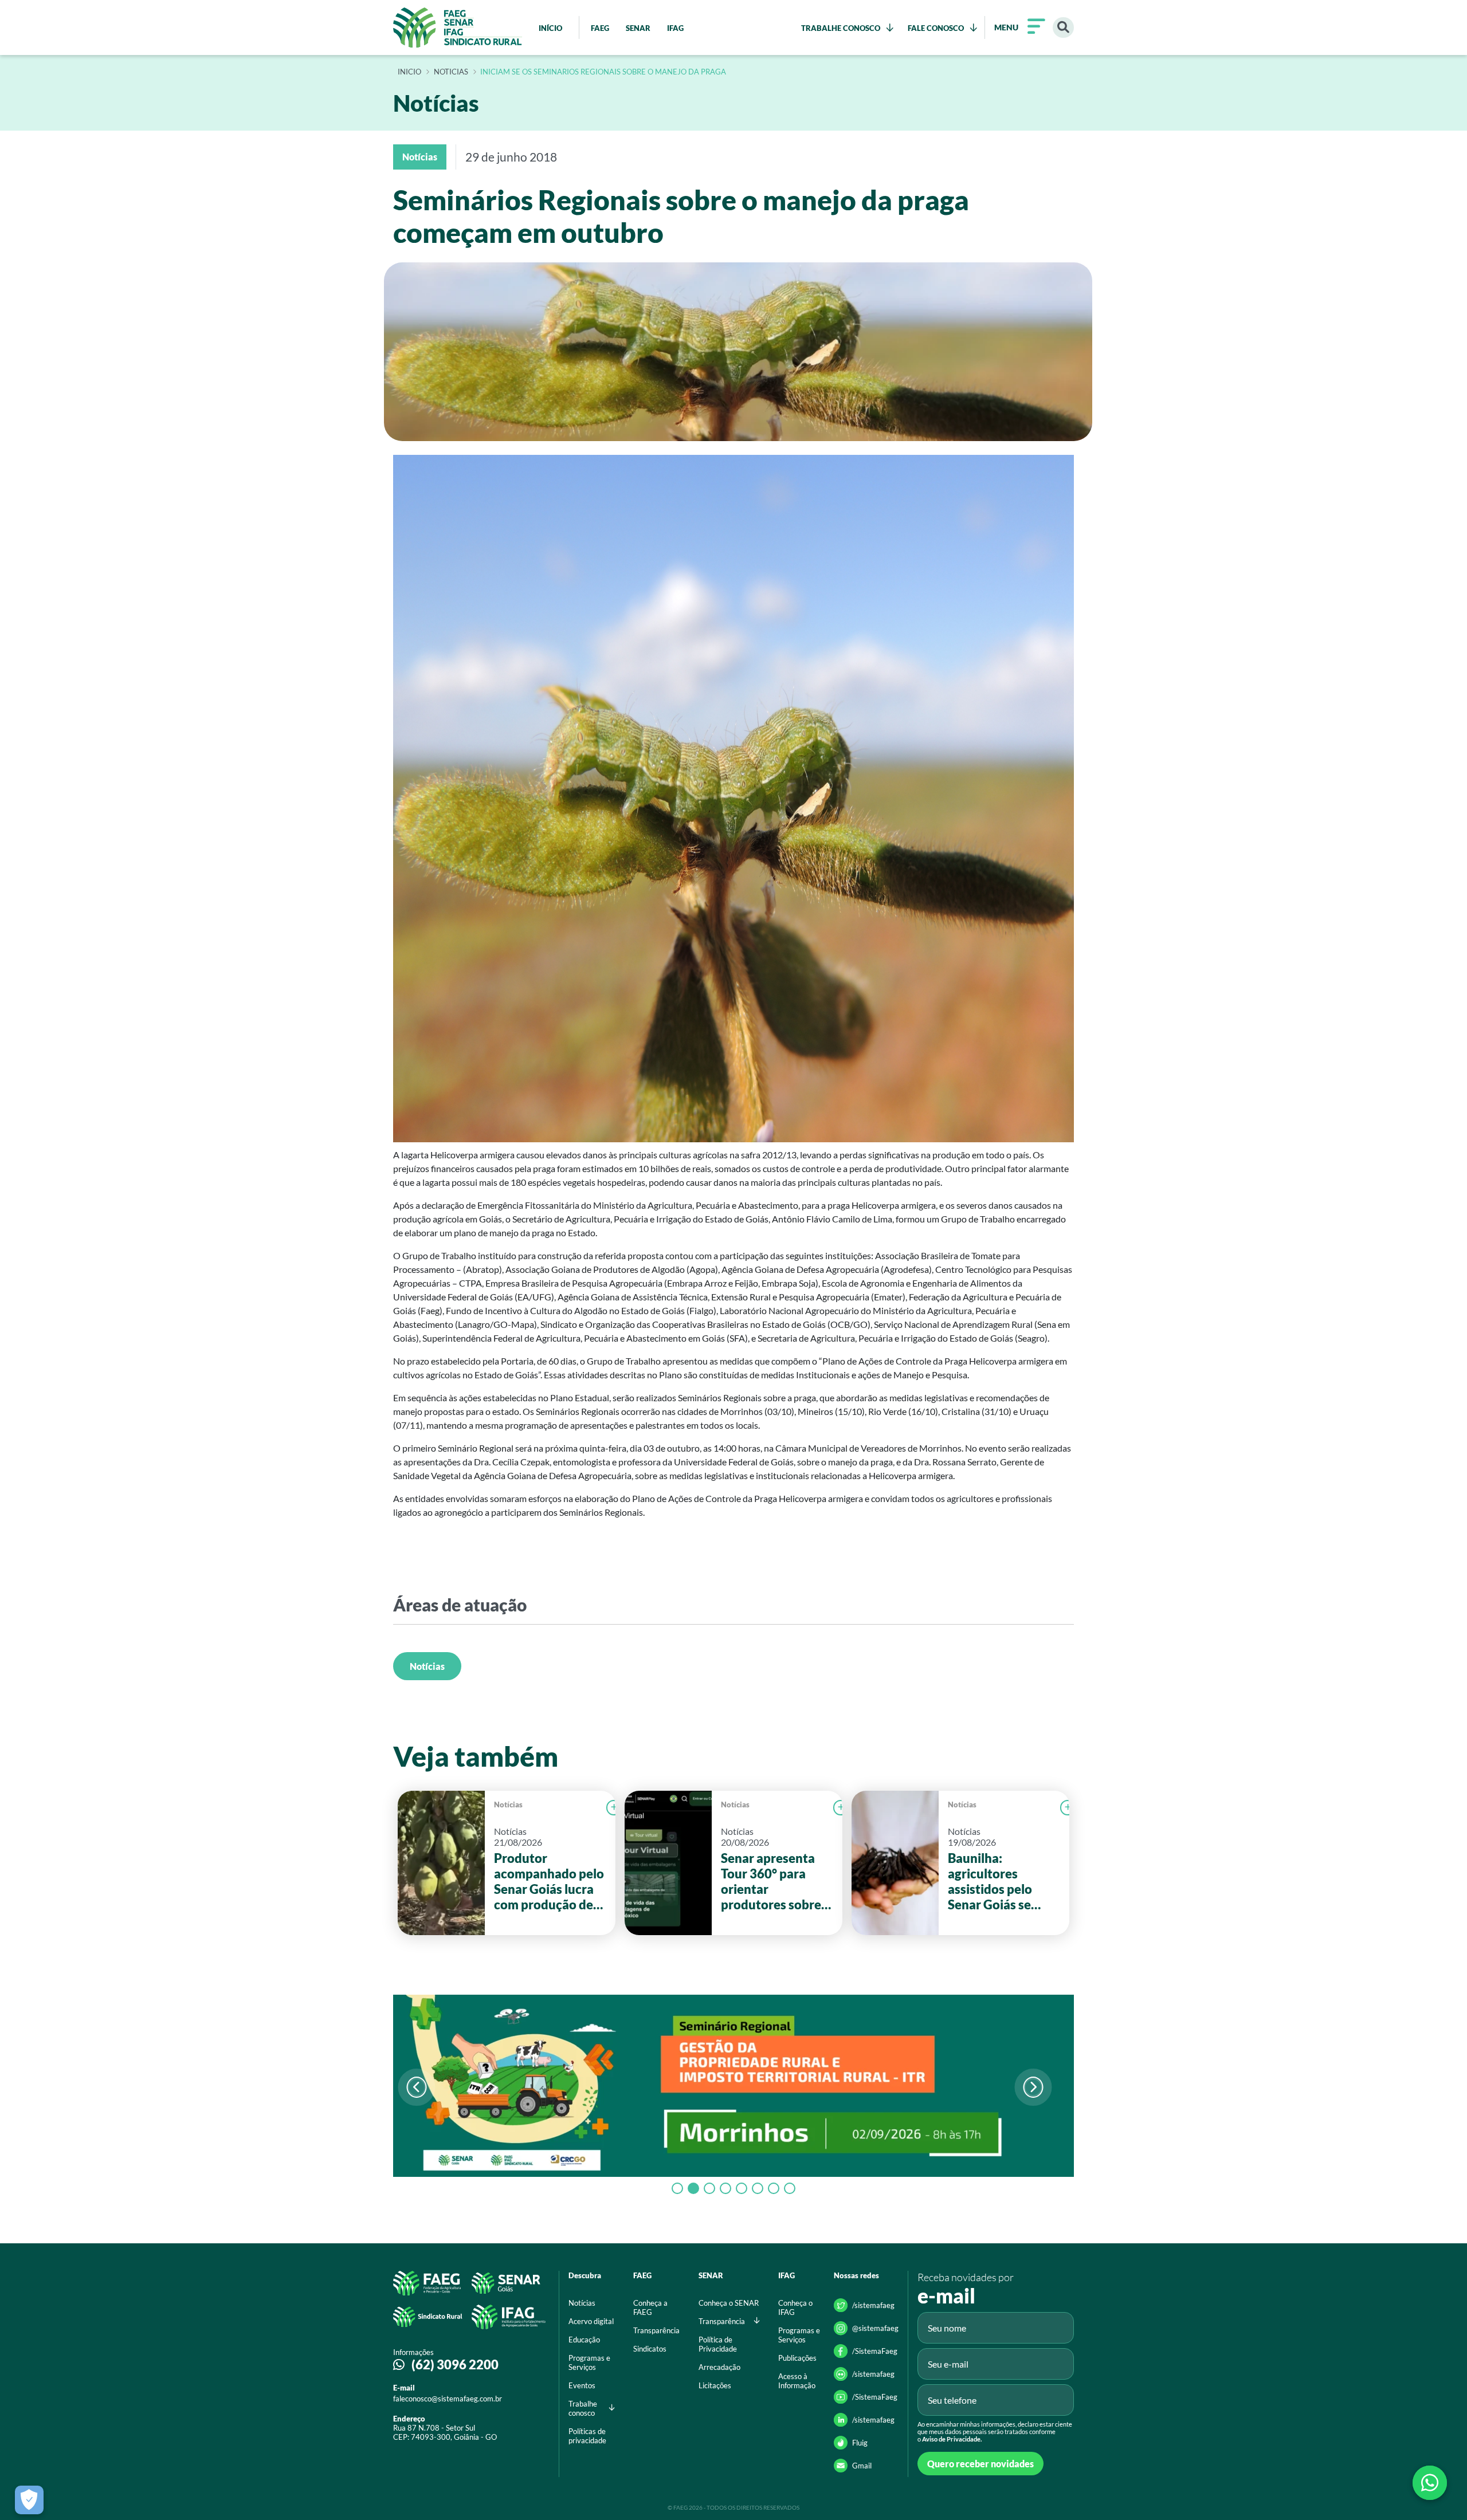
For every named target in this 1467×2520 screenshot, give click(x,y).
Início (409, 72)
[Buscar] (1063, 28)
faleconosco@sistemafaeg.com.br (448, 2399)
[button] (1033, 2087)
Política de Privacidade (718, 2344)
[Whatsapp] (1430, 2483)
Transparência (656, 2330)
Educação (584, 2340)
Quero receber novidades (980, 2464)
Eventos (582, 2385)
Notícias (427, 1666)
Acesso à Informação (797, 2381)
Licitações (715, 2385)
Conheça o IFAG (795, 2307)
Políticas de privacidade (587, 2436)
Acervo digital (591, 2321)
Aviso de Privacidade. (952, 2439)
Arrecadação (719, 2367)
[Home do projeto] (458, 27)
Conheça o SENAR (729, 2303)
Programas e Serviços (589, 2362)
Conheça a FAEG (650, 2307)
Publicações (797, 2358)
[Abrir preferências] (29, 2500)
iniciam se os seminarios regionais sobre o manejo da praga (603, 72)
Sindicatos (650, 2349)
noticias (451, 72)
